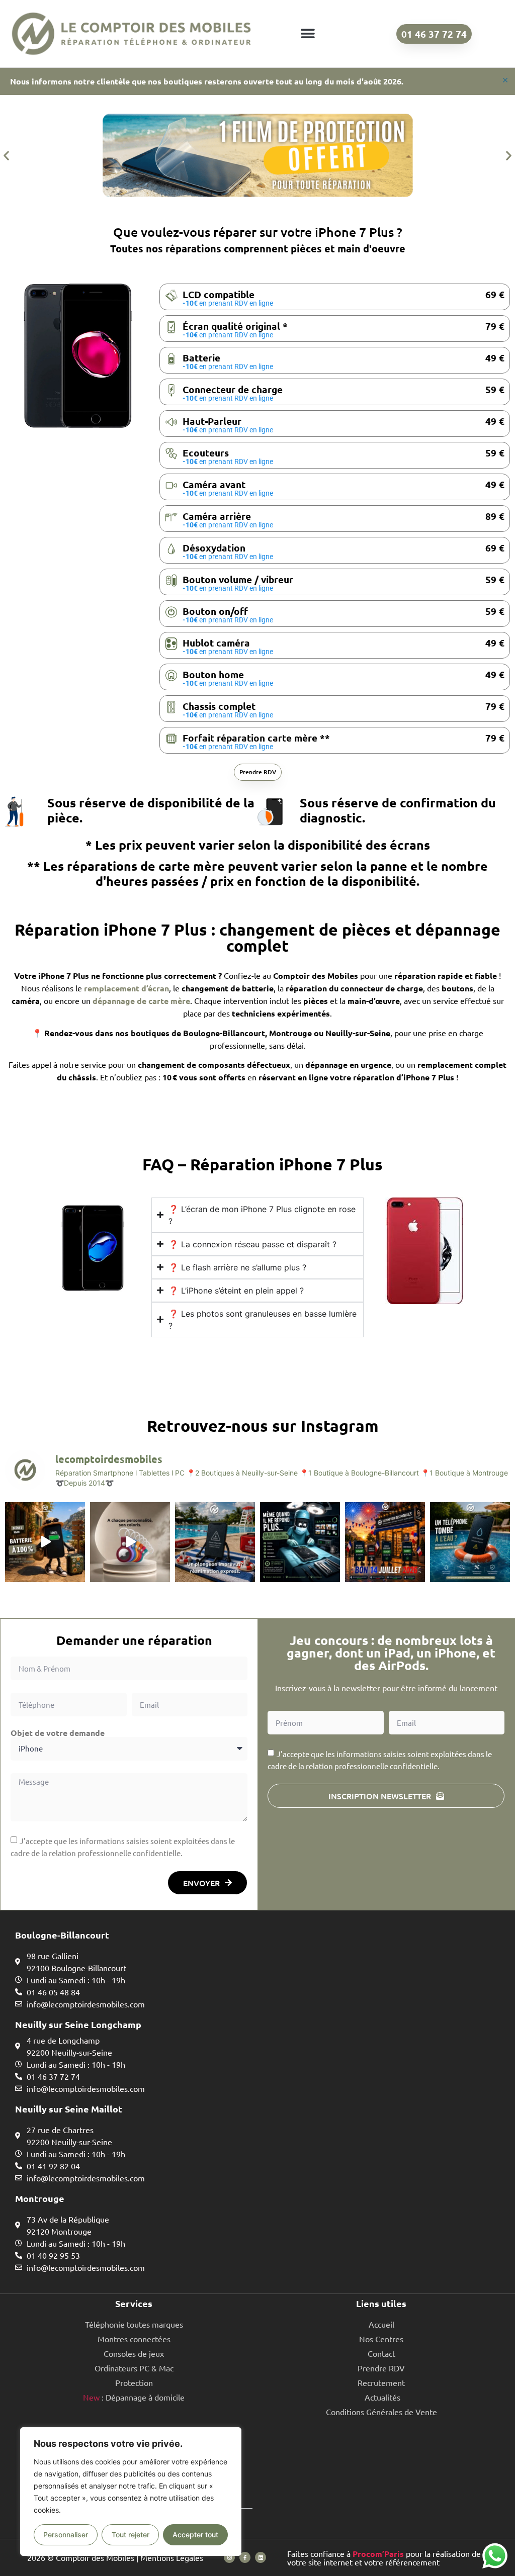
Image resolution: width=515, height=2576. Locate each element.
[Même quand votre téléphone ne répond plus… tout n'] (300, 1542)
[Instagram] (229, 2557)
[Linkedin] (261, 2557)
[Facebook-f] (245, 2557)
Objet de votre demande (58, 1733)
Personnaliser (66, 2535)
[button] (308, 34)
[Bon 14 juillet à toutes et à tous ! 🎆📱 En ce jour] (385, 1542)
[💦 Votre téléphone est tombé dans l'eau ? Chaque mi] (470, 1542)
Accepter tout (195, 2535)
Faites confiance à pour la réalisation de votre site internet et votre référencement (384, 2558)
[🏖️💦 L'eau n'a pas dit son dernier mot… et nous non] (215, 1542)
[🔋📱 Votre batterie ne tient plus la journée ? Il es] (45, 1542)
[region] (131, 2492)
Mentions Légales (172, 2557)
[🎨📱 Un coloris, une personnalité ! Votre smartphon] (130, 1542)
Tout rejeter (131, 2535)
